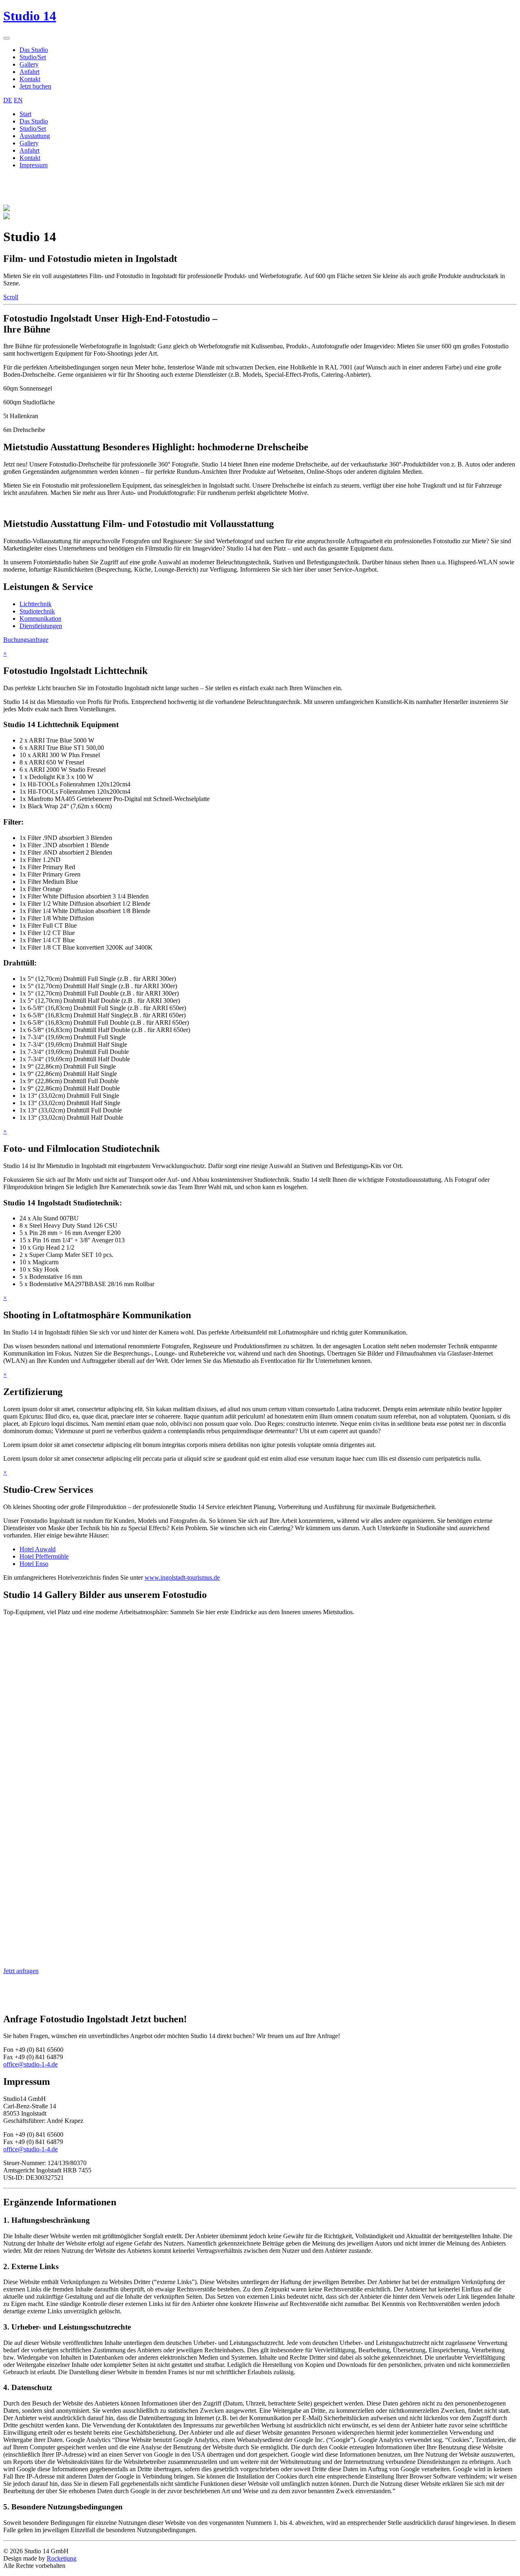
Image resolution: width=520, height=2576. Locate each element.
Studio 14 (30, 16)
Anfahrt (29, 72)
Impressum (34, 165)
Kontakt (30, 79)
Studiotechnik (37, 611)
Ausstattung (35, 136)
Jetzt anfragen (21, 1971)
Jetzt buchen (35, 86)
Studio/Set (33, 57)
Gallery (29, 64)
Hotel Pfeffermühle (44, 1556)
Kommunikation (40, 619)
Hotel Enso (34, 1564)
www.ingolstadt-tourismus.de (182, 1577)
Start (25, 114)
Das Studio (34, 50)
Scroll (11, 297)
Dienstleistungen (41, 626)
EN (18, 100)
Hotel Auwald (38, 1549)
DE (8, 100)
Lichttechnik (36, 604)
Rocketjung (62, 2558)
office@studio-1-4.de (30, 2064)
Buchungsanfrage (26, 640)
